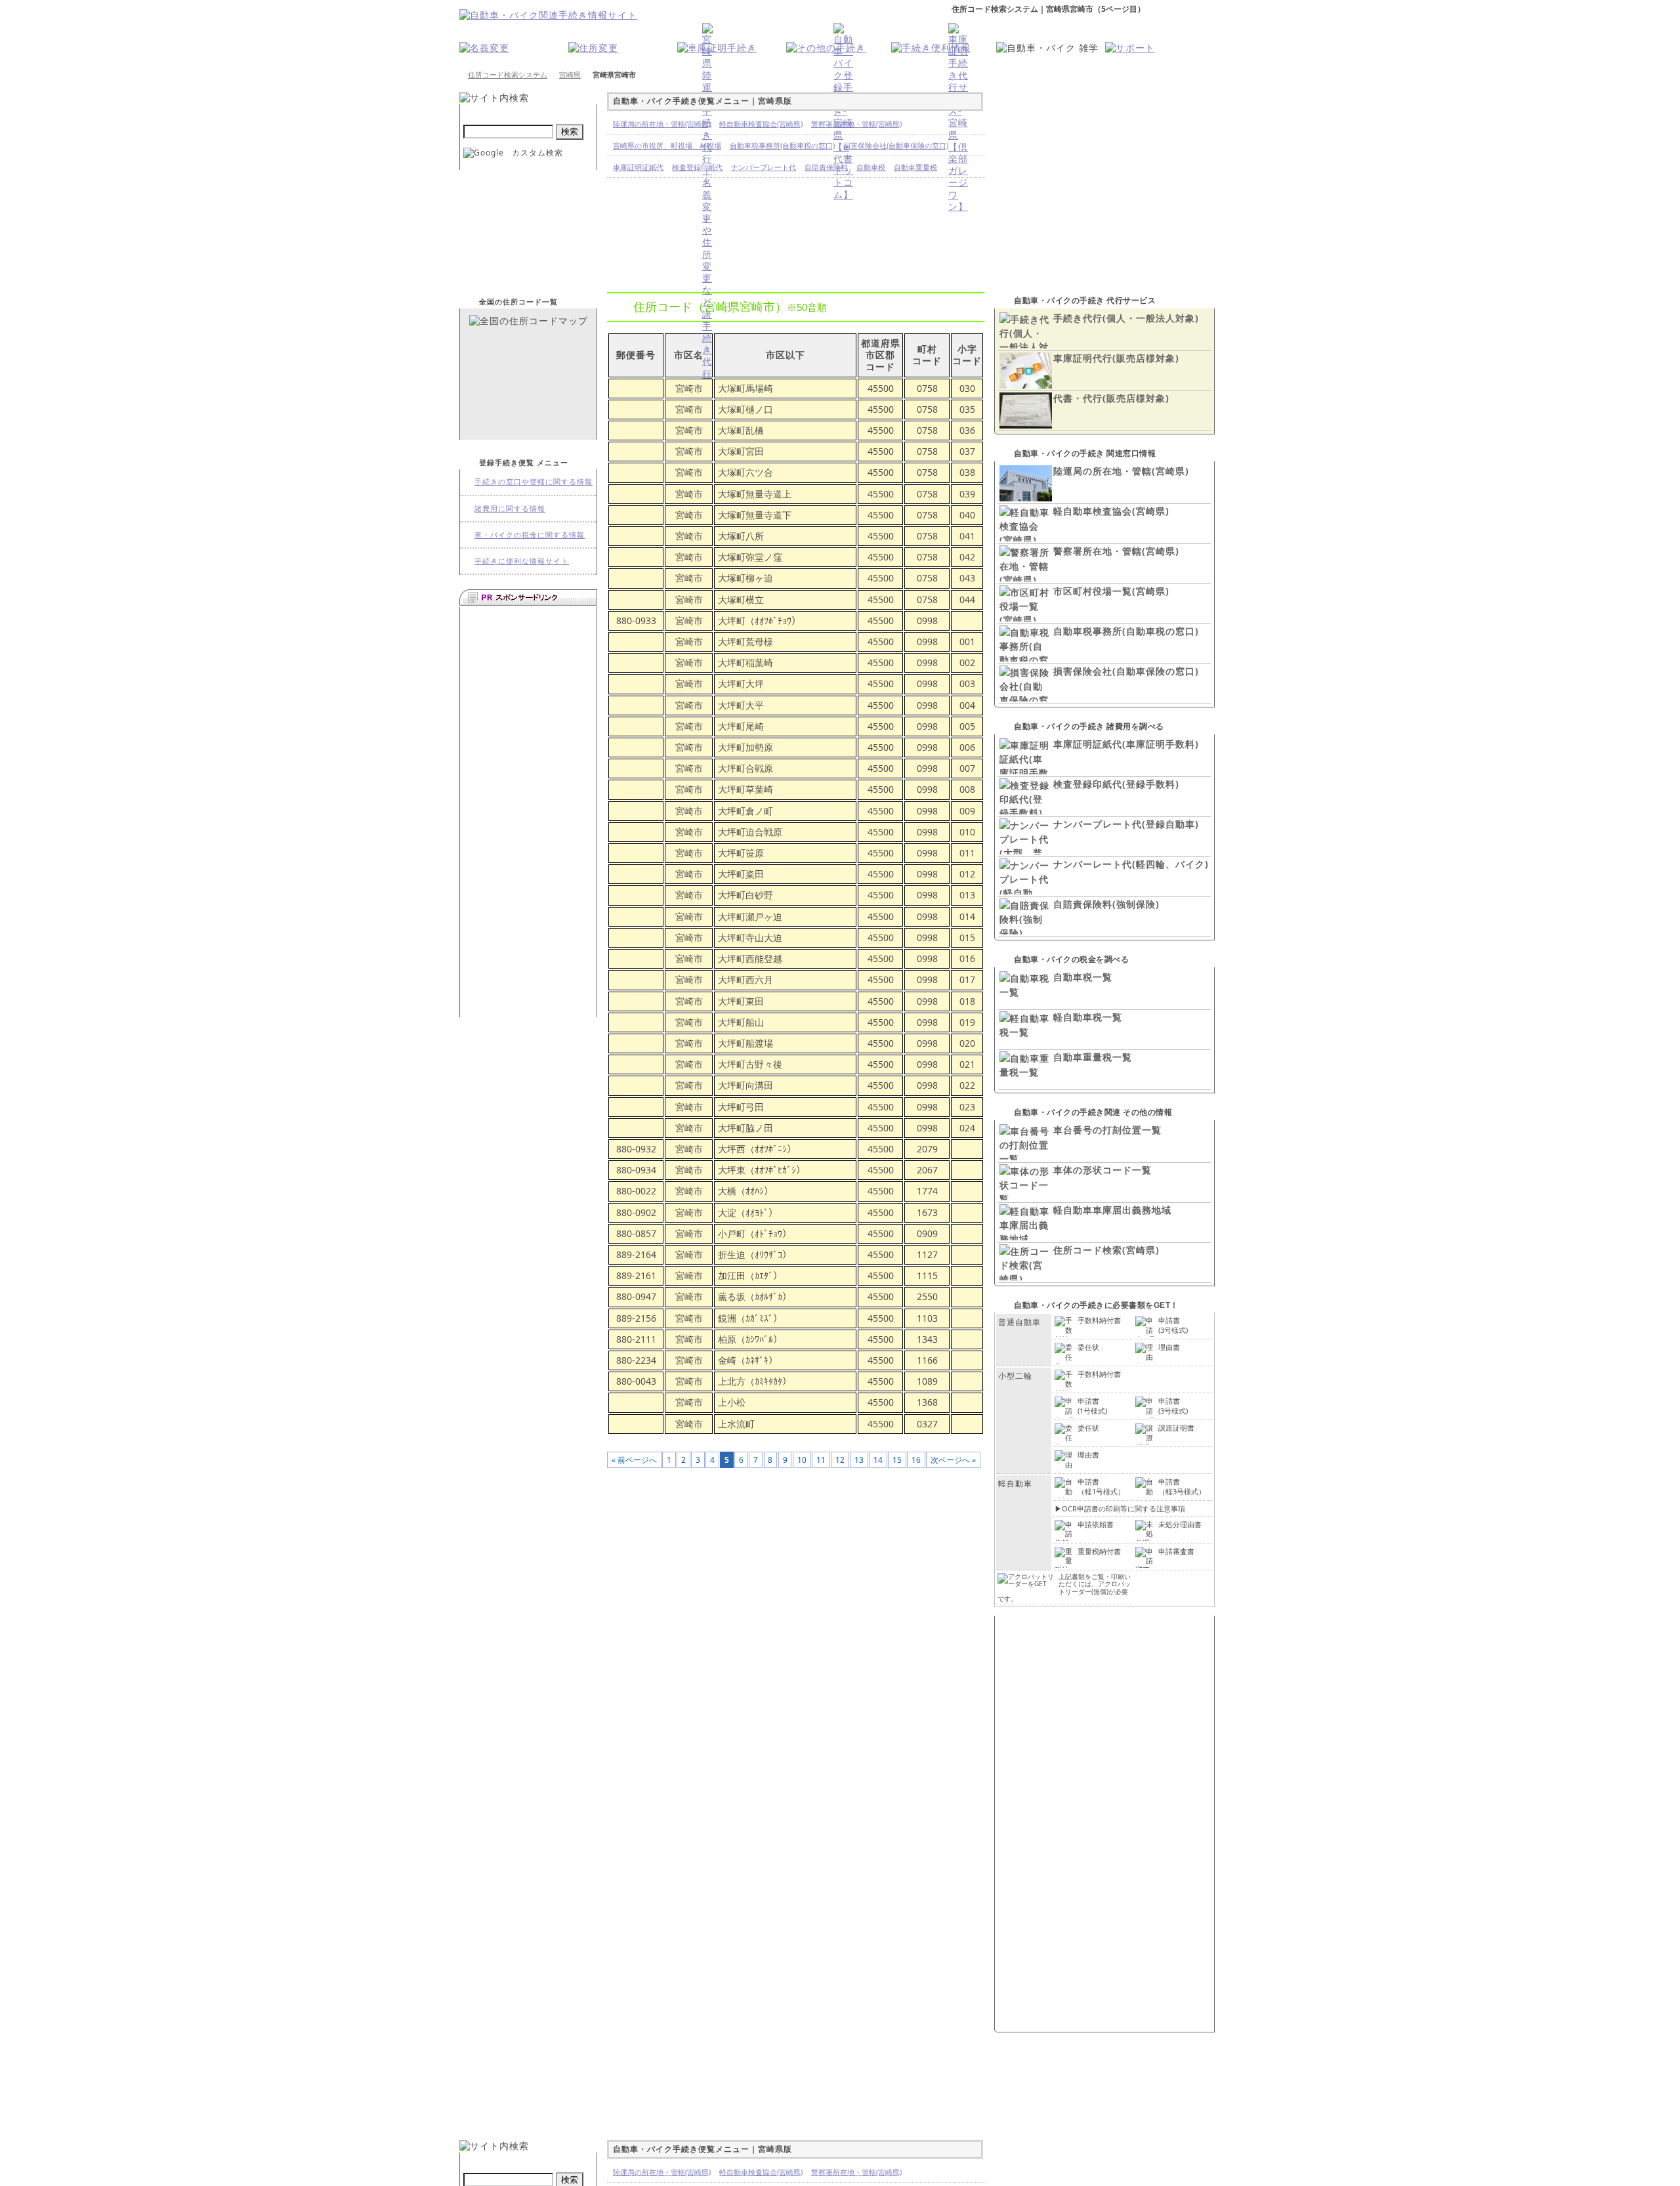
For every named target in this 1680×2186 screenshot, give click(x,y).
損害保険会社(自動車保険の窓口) (1126, 671)
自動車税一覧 (1083, 977)
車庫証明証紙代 (638, 167)
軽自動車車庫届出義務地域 (1112, 1210)
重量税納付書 (1099, 1551)
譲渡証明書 (1176, 1428)
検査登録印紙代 (697, 167)
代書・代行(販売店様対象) (1111, 398)
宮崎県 (570, 74)
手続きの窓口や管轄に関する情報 (534, 481)
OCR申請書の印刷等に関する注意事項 (1123, 1508)
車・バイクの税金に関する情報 (530, 535)
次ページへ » (953, 1460)
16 (916, 1460)
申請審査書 (1176, 1551)
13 (859, 1460)
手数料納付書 (1099, 1320)
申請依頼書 (1096, 1524)
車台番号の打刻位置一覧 (1107, 1130)
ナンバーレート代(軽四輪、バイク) (1131, 864)
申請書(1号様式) (1092, 1405)
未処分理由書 (1180, 1524)
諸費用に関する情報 (510, 508)
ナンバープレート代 (764, 167)
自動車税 (871, 167)
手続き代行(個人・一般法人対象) (1126, 318)
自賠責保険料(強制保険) (1106, 904)
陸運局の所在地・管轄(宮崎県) (1121, 471)
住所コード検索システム (508, 74)
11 (821, 1460)
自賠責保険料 (826, 167)
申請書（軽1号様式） (1101, 1486)
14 (878, 1460)
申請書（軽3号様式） (1182, 1486)
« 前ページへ (634, 1460)
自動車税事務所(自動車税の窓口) (1126, 631)
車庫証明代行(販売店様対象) (1116, 358)
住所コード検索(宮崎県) (1106, 1250)
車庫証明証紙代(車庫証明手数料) (1126, 744)
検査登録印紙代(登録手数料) (1116, 784)
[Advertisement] (528, 810)
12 (840, 1460)
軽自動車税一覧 (1088, 1017)
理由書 (1169, 1347)
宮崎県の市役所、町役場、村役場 (667, 145)
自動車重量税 (915, 167)
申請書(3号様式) (1173, 1325)
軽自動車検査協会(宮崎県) (1111, 511)
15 (897, 1460)
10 (802, 1460)
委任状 (1088, 1347)
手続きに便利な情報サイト (522, 561)
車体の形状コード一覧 (1102, 1170)
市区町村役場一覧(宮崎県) (1111, 591)
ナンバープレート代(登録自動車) (1126, 824)
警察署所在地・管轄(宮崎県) (1116, 551)
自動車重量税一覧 (1093, 1057)
